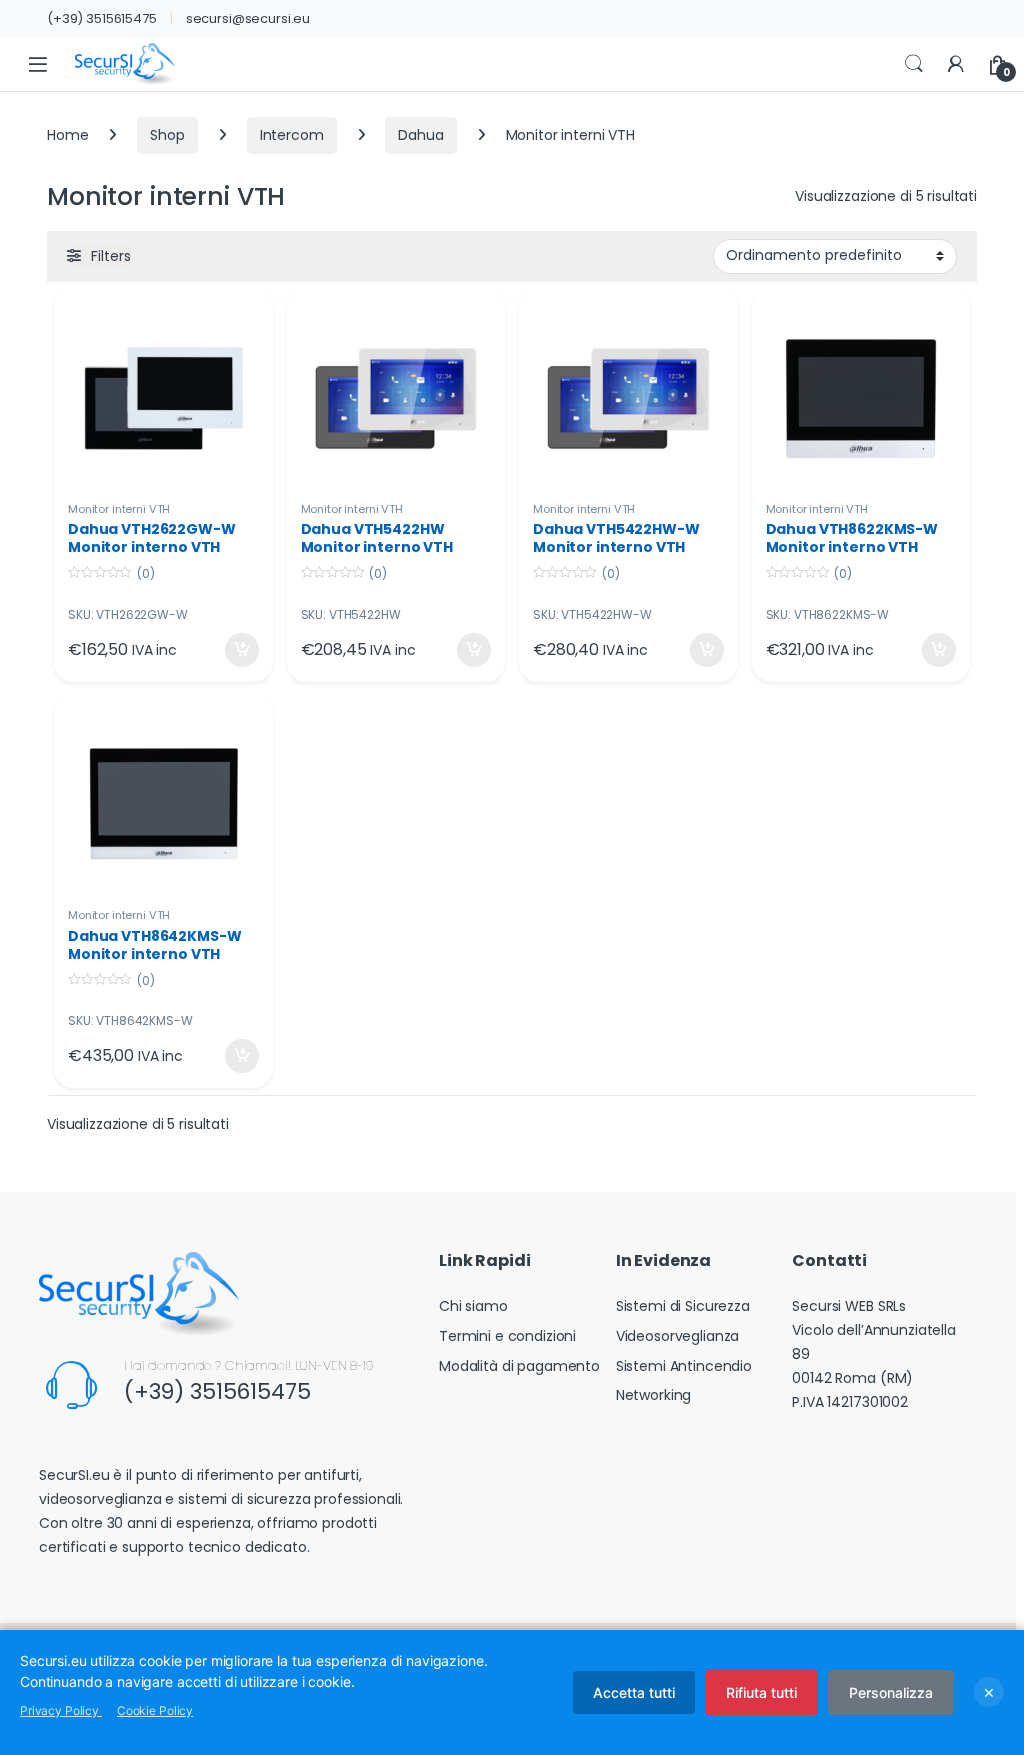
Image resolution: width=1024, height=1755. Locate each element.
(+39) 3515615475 (102, 18)
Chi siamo (473, 1306)
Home (67, 135)
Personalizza (891, 1692)
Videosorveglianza (678, 1336)
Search (914, 64)
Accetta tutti (634, 1692)
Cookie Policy (155, 1710)
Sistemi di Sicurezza (683, 1306)
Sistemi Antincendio (684, 1366)
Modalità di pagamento (519, 1366)
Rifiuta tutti (761, 1692)
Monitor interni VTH (119, 509)
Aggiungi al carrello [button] (229, 650)
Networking (654, 1395)
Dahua (420, 135)
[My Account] (956, 64)
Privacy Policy (61, 1710)
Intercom (292, 135)
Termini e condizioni (507, 1336)
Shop (167, 135)
